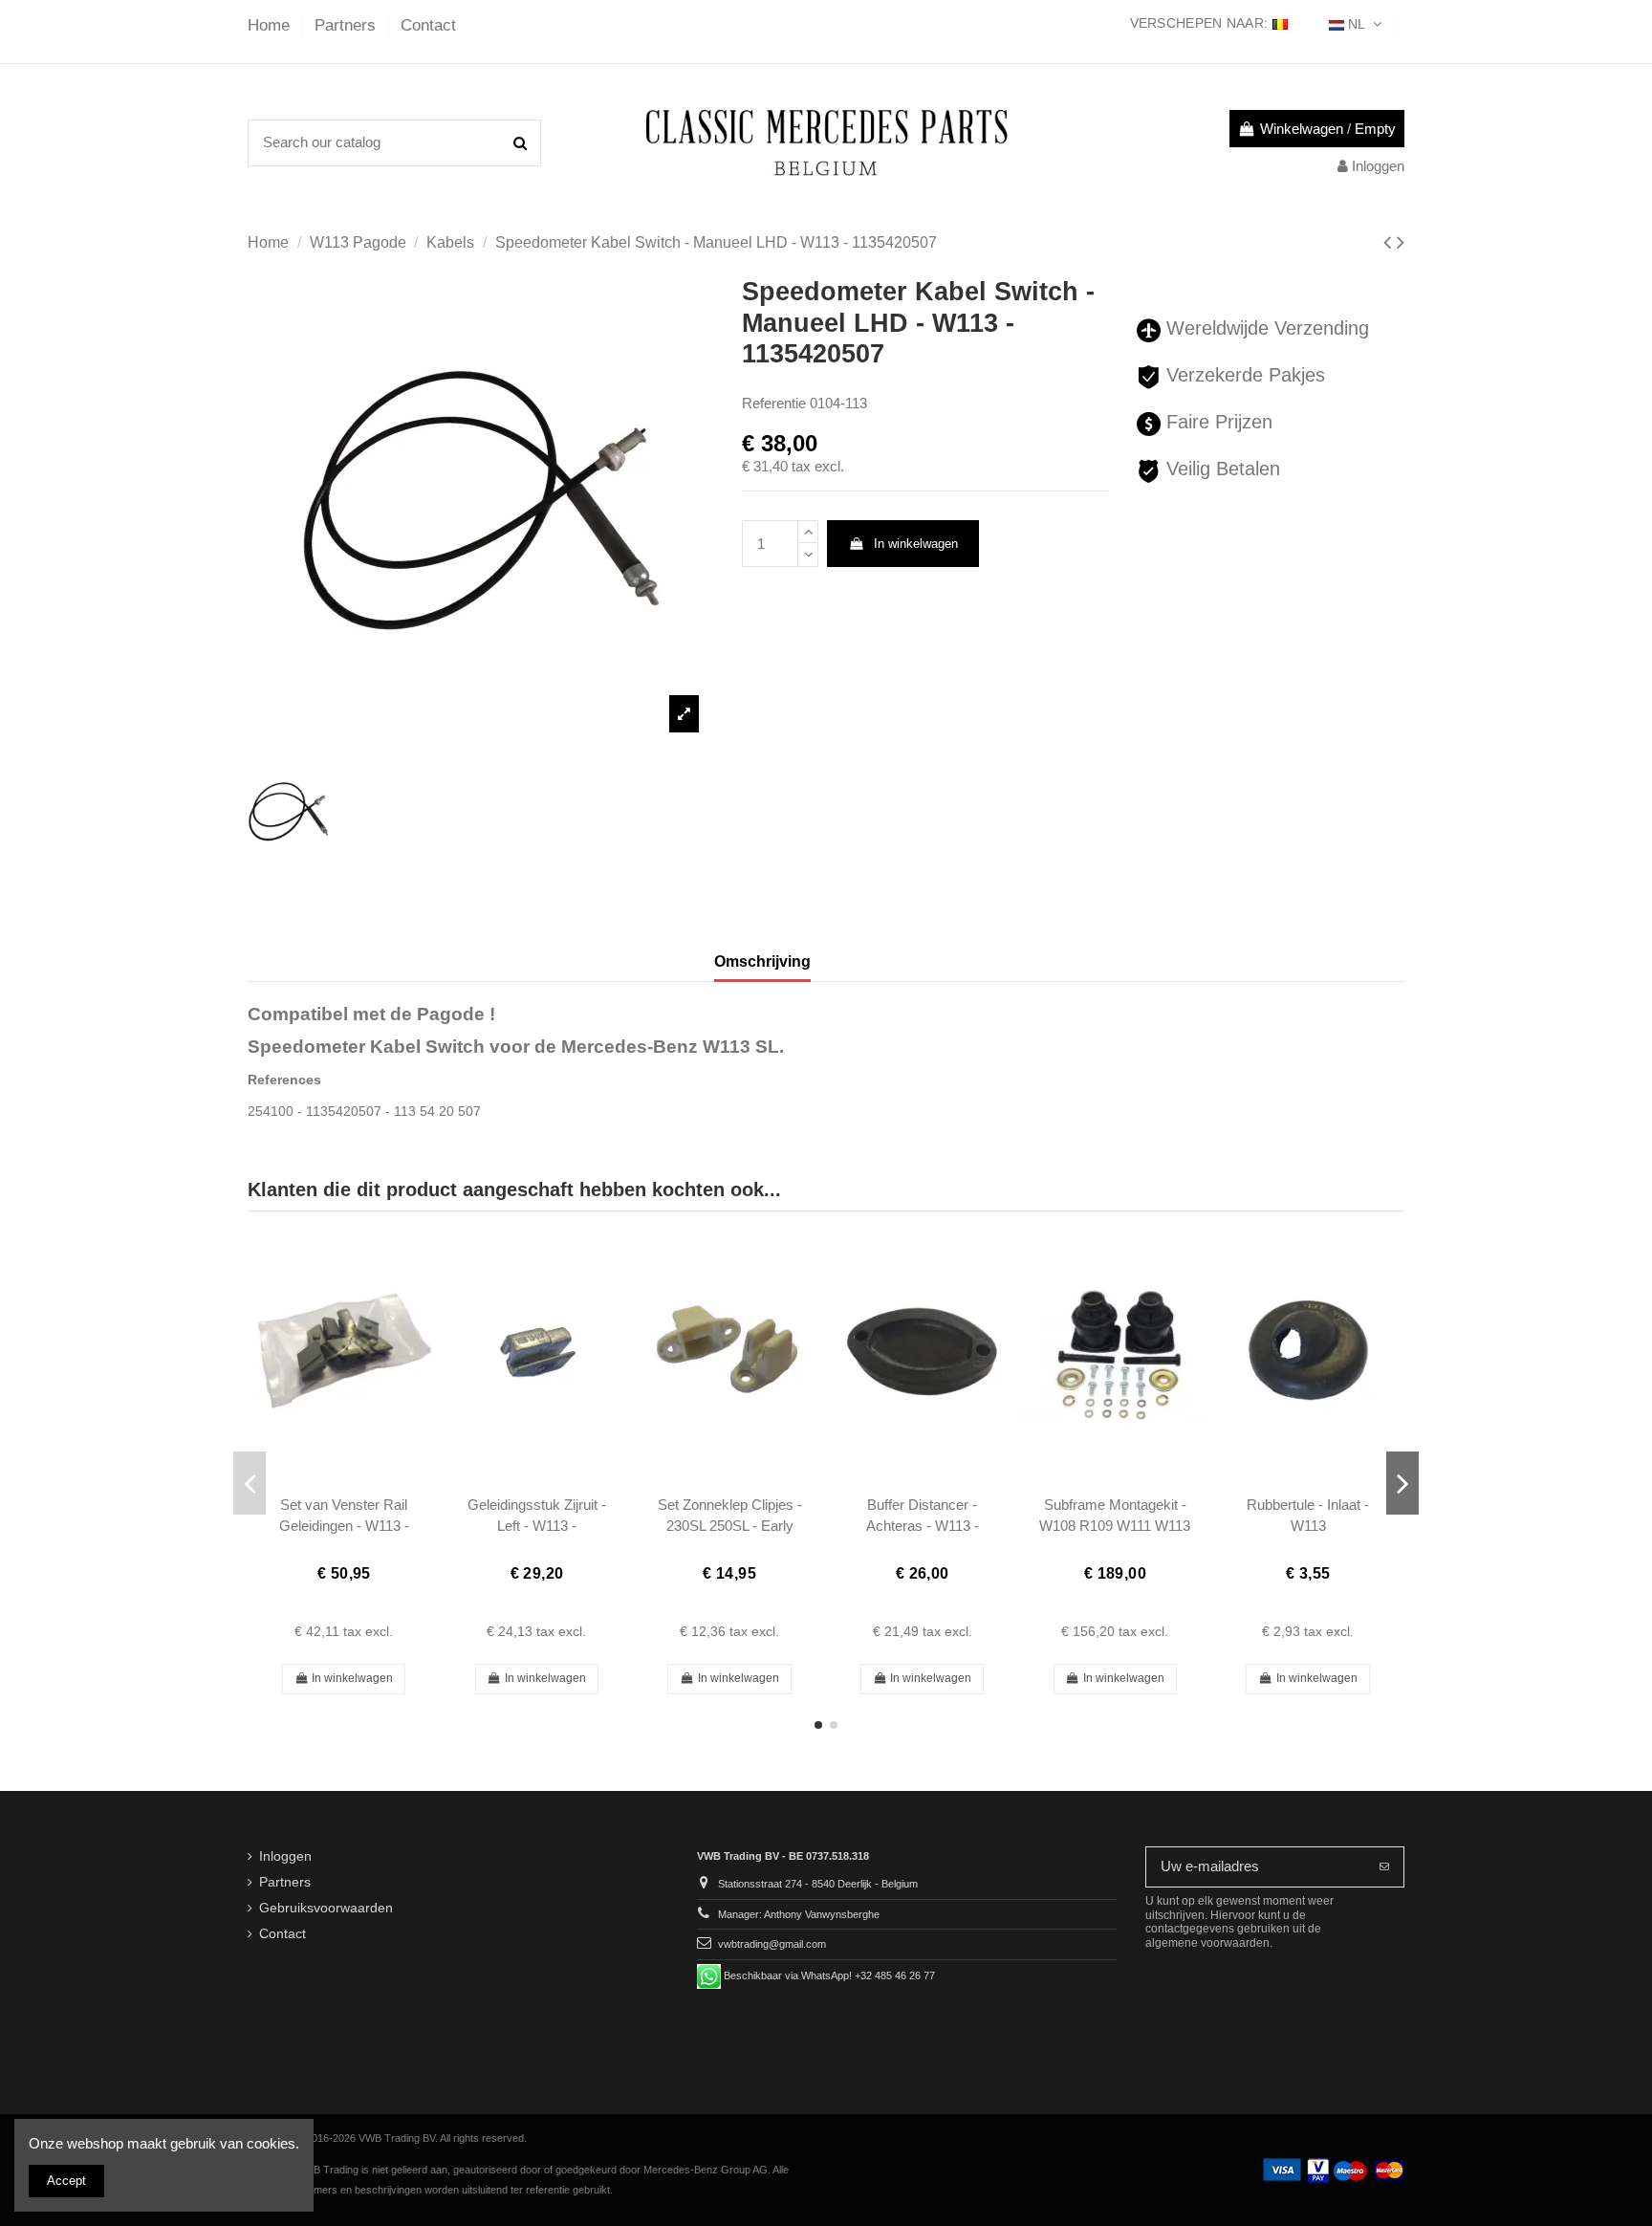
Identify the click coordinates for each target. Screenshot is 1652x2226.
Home (271, 25)
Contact (428, 25)
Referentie (774, 403)
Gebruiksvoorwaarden (326, 1908)
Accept (66, 2181)
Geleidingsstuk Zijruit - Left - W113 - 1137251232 (537, 1525)
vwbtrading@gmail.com (772, 1944)
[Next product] (1401, 242)
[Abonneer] (1384, 1867)
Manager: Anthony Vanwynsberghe (799, 1914)
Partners (348, 25)
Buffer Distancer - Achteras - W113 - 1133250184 (923, 1525)
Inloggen (285, 1856)
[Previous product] (1390, 242)
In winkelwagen (916, 544)
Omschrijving (762, 961)
